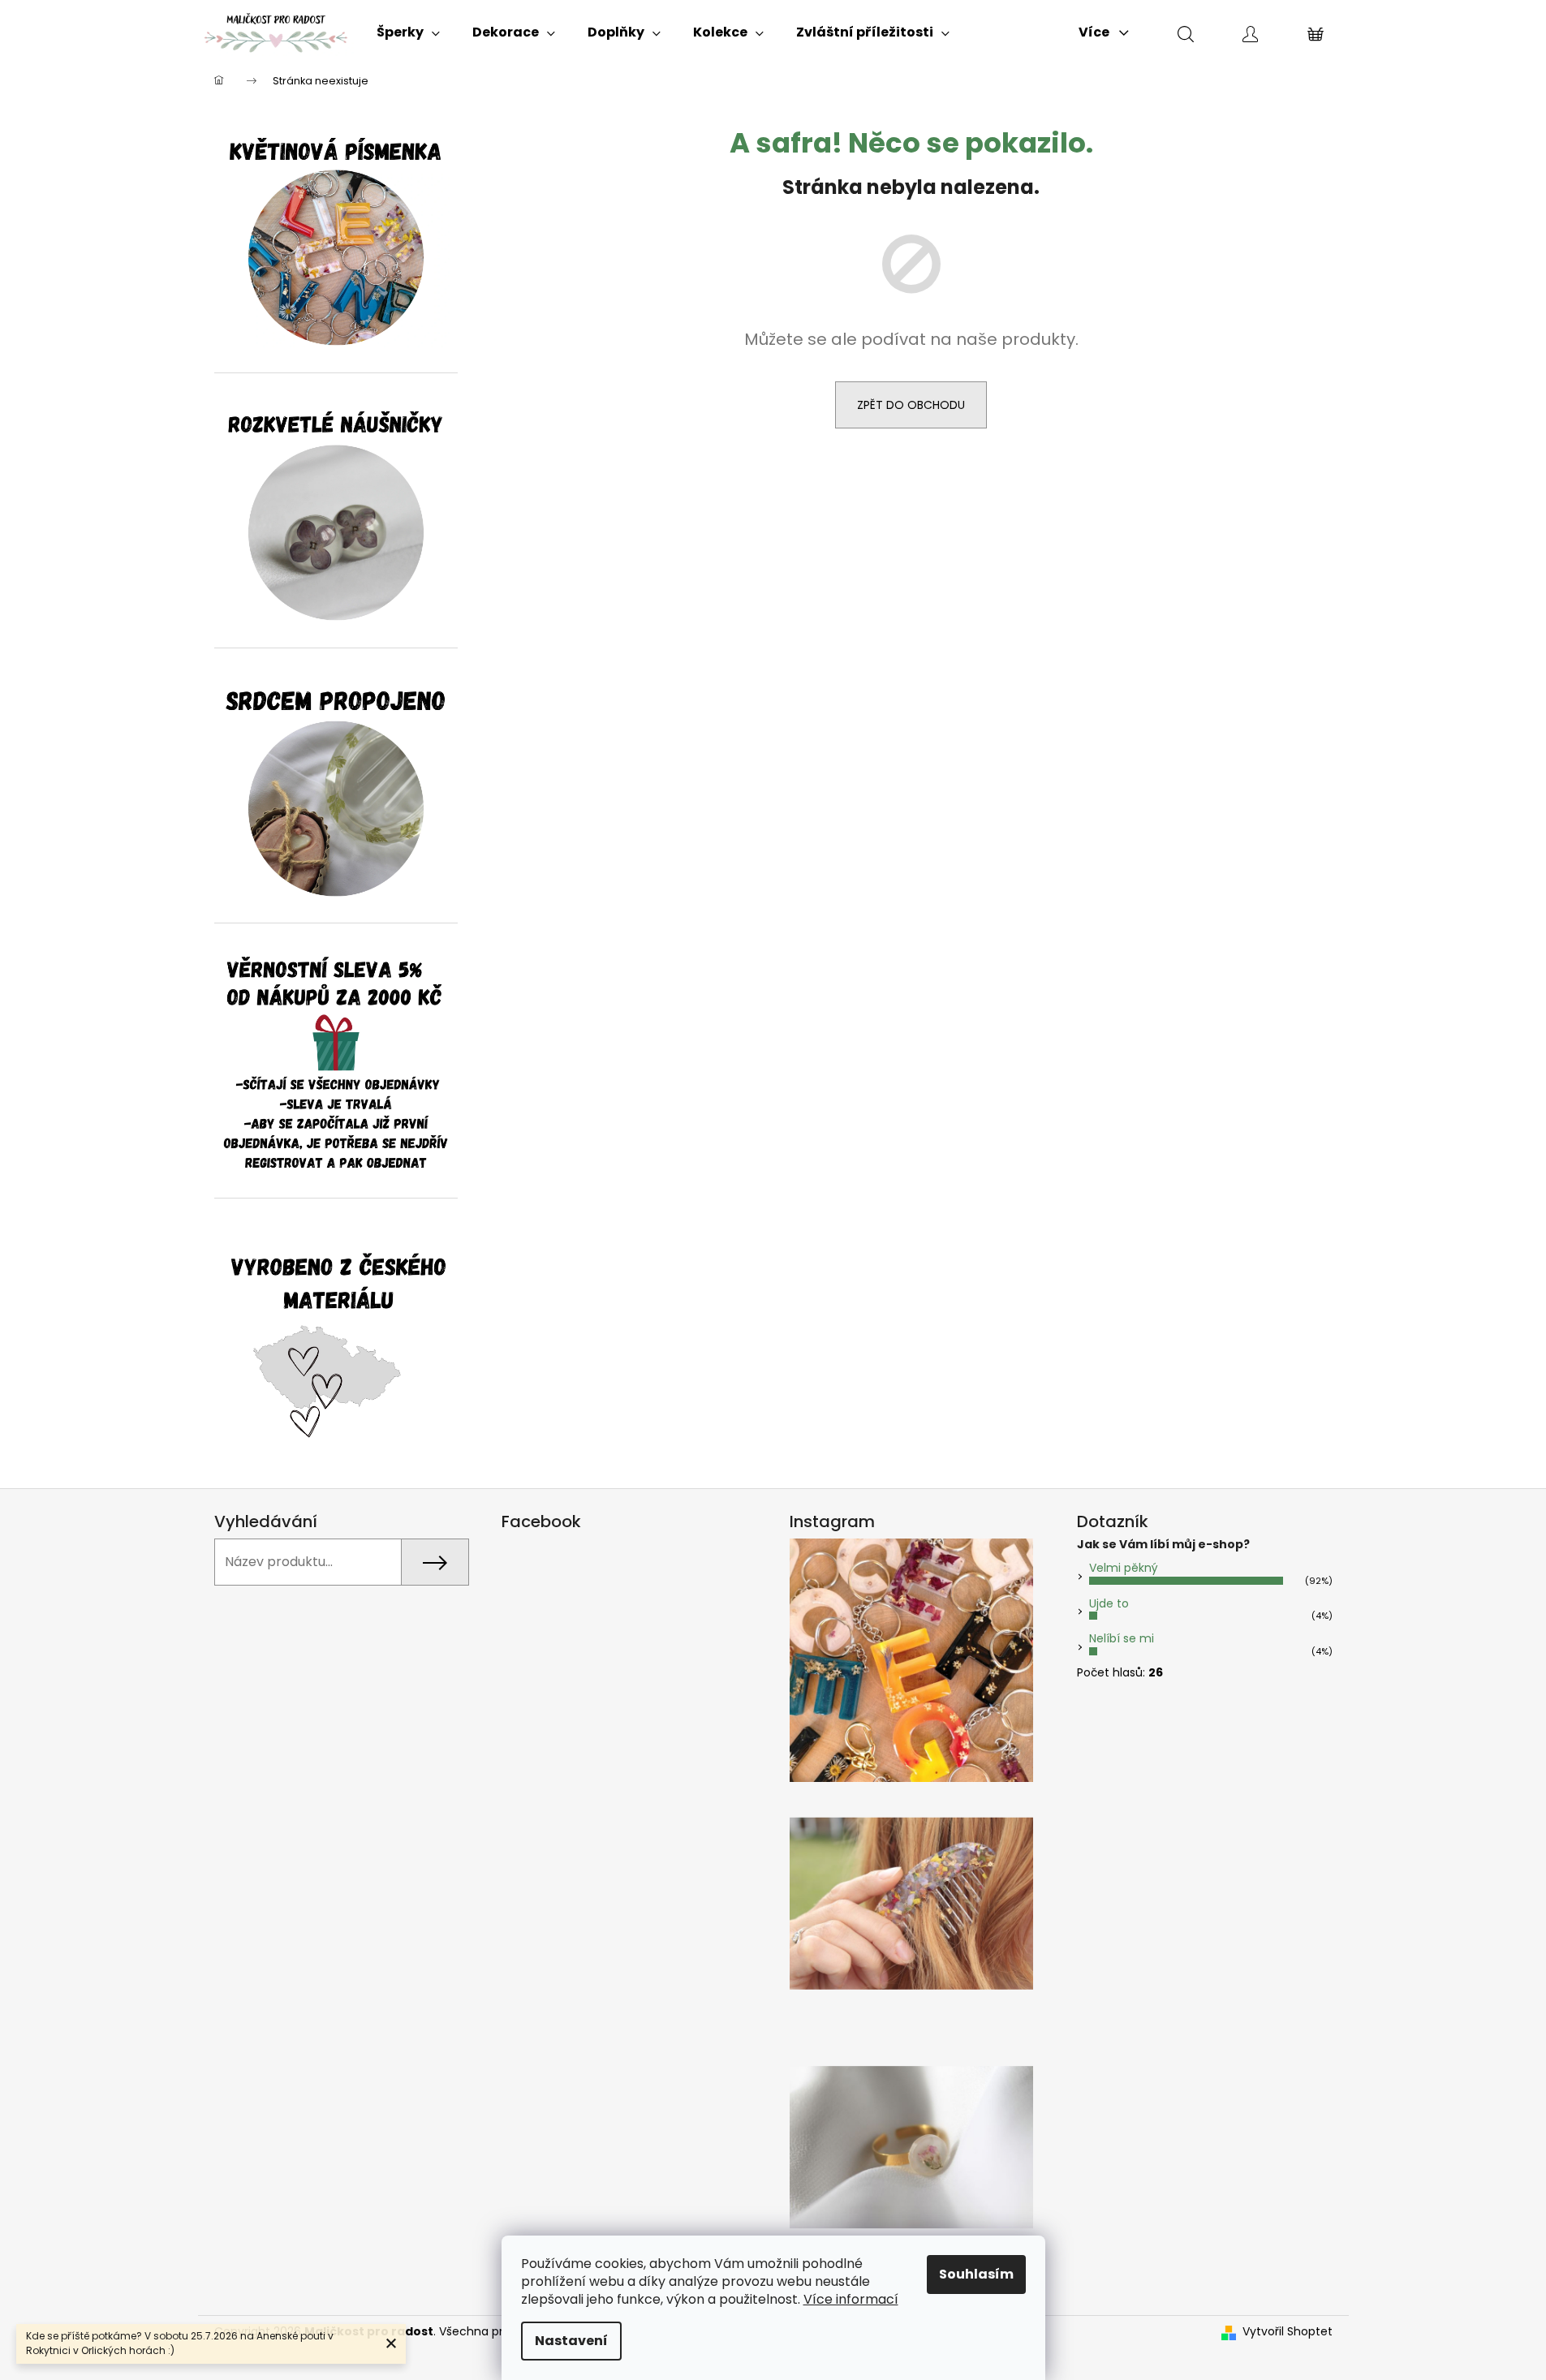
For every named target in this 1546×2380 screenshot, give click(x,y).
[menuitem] (408, 32)
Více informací (851, 2299)
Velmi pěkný (1124, 1568)
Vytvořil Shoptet (1288, 2332)
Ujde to (1109, 1603)
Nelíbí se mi (1122, 1638)
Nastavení (571, 2341)
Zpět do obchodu (911, 405)
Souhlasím (976, 2274)
